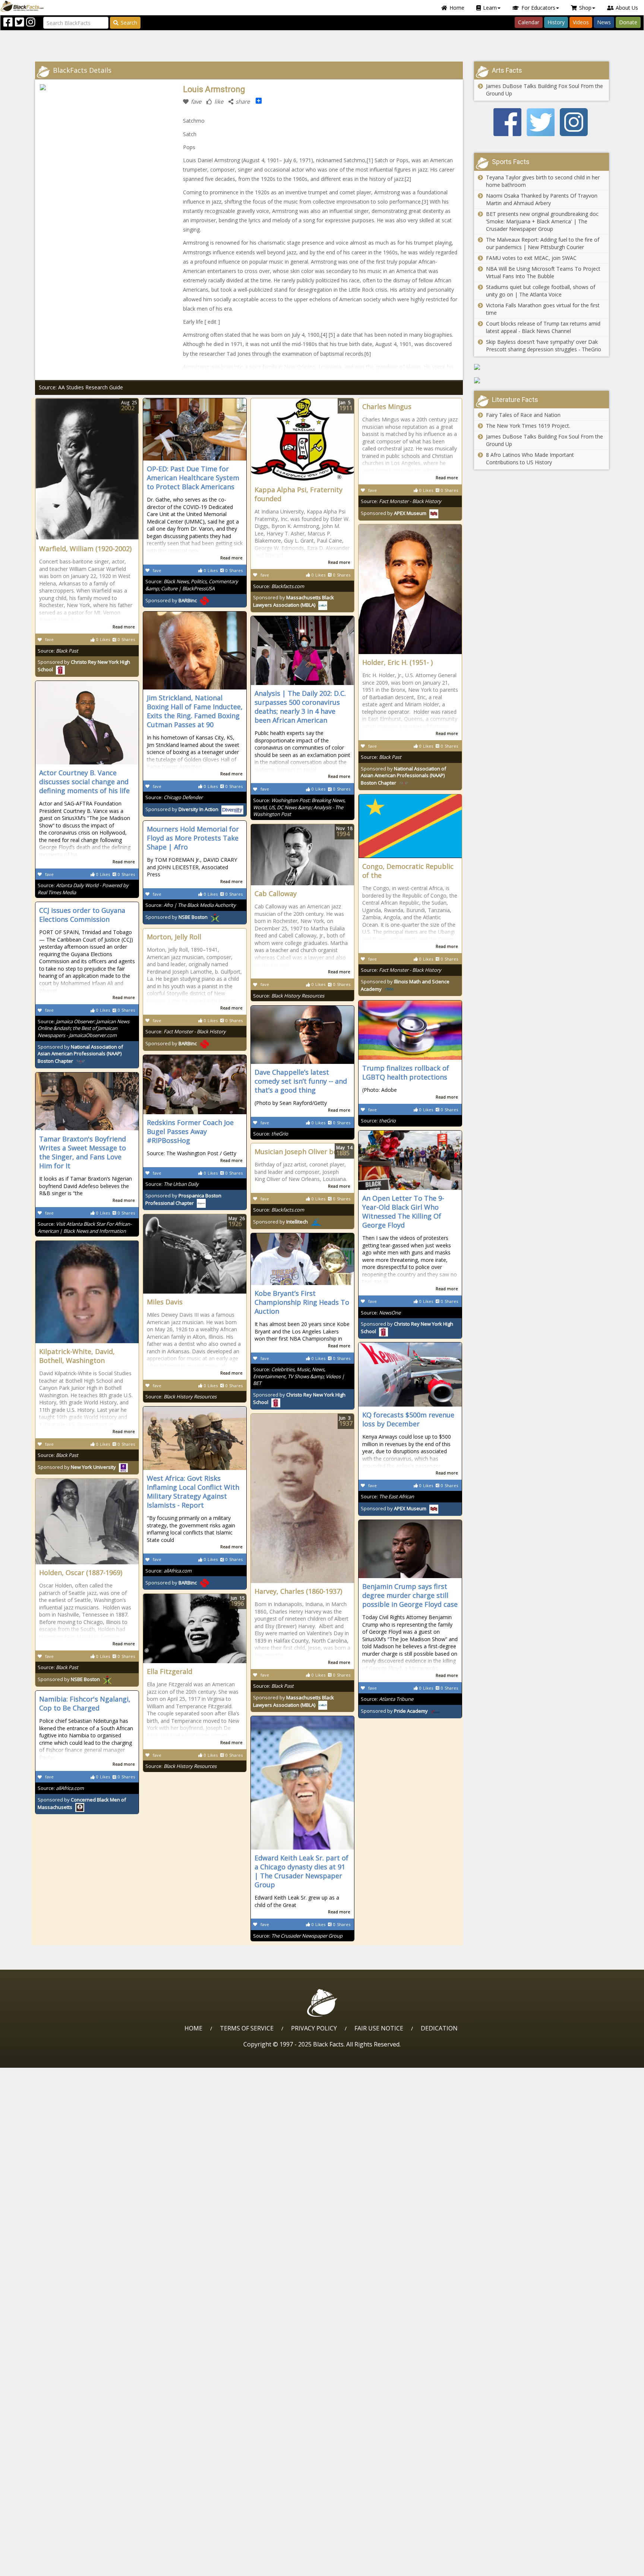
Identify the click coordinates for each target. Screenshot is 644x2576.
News (604, 22)
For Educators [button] (538, 8)
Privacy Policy (314, 2028)
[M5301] (542, 380)
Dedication (439, 2028)
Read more (124, 627)
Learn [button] (490, 8)
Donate (628, 22)
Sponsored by (171, 600)
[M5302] (542, 367)
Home (457, 8)
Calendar (529, 22)
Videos (581, 22)
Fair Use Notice (379, 2028)
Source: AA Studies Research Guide (81, 387)
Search (129, 23)
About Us (627, 8)
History (556, 22)
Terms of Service (247, 2028)
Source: (58, 651)
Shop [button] (585, 8)
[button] (38, 2568)
